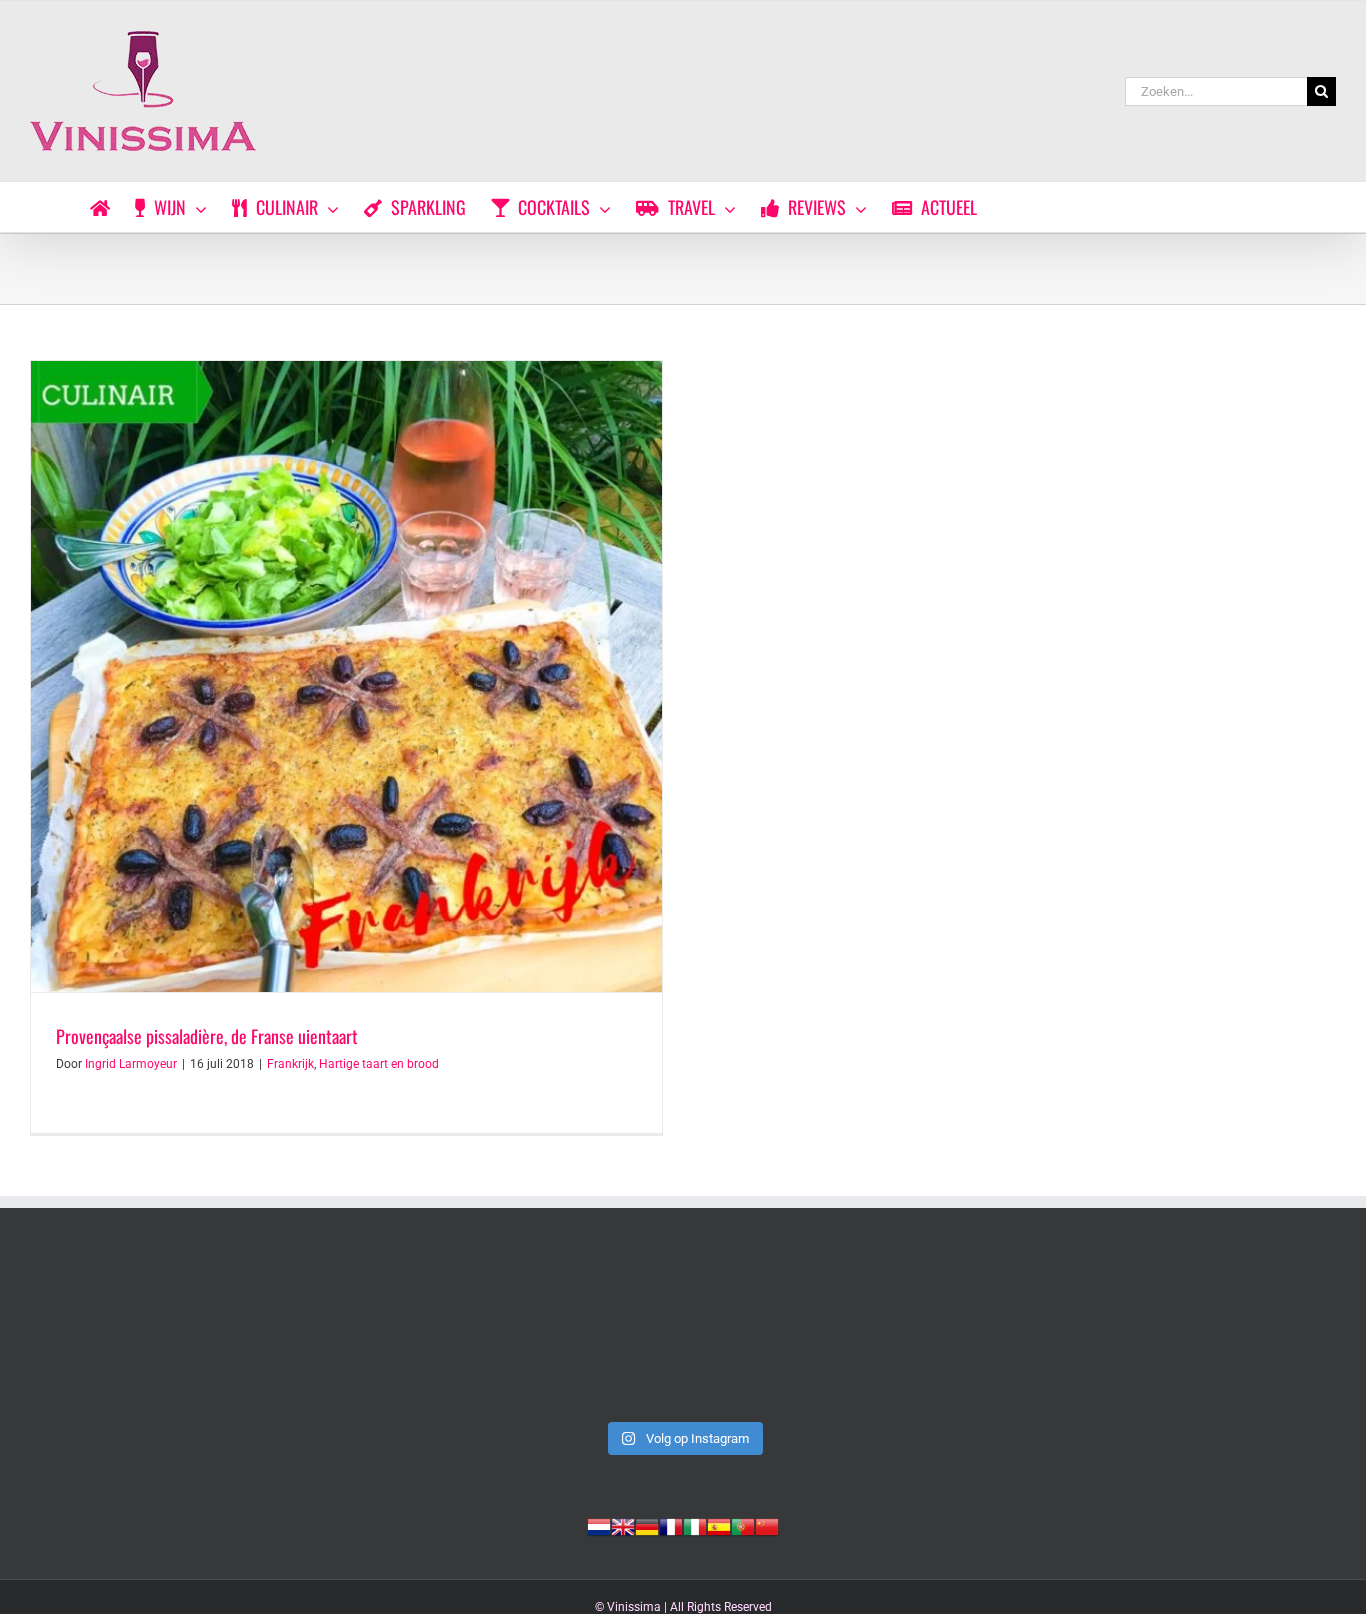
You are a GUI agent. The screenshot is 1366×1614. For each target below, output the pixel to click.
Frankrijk (290, 1064)
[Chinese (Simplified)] (767, 1525)
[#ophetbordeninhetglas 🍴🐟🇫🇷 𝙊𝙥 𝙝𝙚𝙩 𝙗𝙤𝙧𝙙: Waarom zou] (682, 1334)
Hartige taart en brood (379, 1064)
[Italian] (695, 1525)
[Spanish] (719, 1525)
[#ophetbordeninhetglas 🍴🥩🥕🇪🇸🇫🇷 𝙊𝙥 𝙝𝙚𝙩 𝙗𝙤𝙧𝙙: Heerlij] (946, 1334)
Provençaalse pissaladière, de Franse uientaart (207, 1036)
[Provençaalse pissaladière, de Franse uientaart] (346, 676)
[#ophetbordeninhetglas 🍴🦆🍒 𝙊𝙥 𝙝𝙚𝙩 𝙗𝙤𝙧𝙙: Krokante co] (1209, 1334)
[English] (623, 1525)
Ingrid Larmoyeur (131, 1064)
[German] (647, 1525)
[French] (671, 1525)
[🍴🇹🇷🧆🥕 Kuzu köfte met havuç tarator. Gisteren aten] (156, 1334)
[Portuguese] (743, 1525)
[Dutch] (599, 1525)
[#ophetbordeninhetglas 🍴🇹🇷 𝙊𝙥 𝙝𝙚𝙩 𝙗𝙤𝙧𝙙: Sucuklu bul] (419, 1334)
